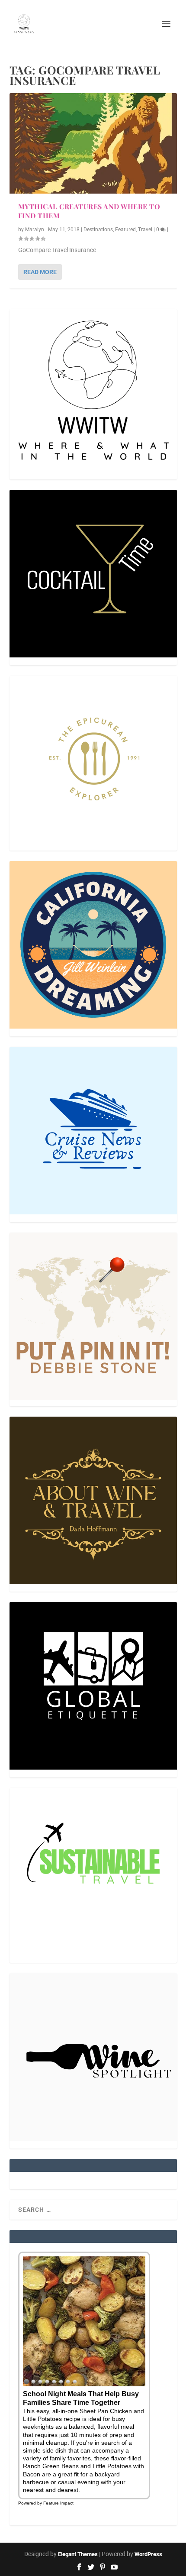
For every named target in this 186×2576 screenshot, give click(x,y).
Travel (145, 230)
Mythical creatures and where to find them (89, 211)
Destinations (98, 230)
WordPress (148, 2554)
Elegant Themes (78, 2554)
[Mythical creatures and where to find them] (93, 143)
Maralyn (35, 230)
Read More (40, 272)
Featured (125, 230)
